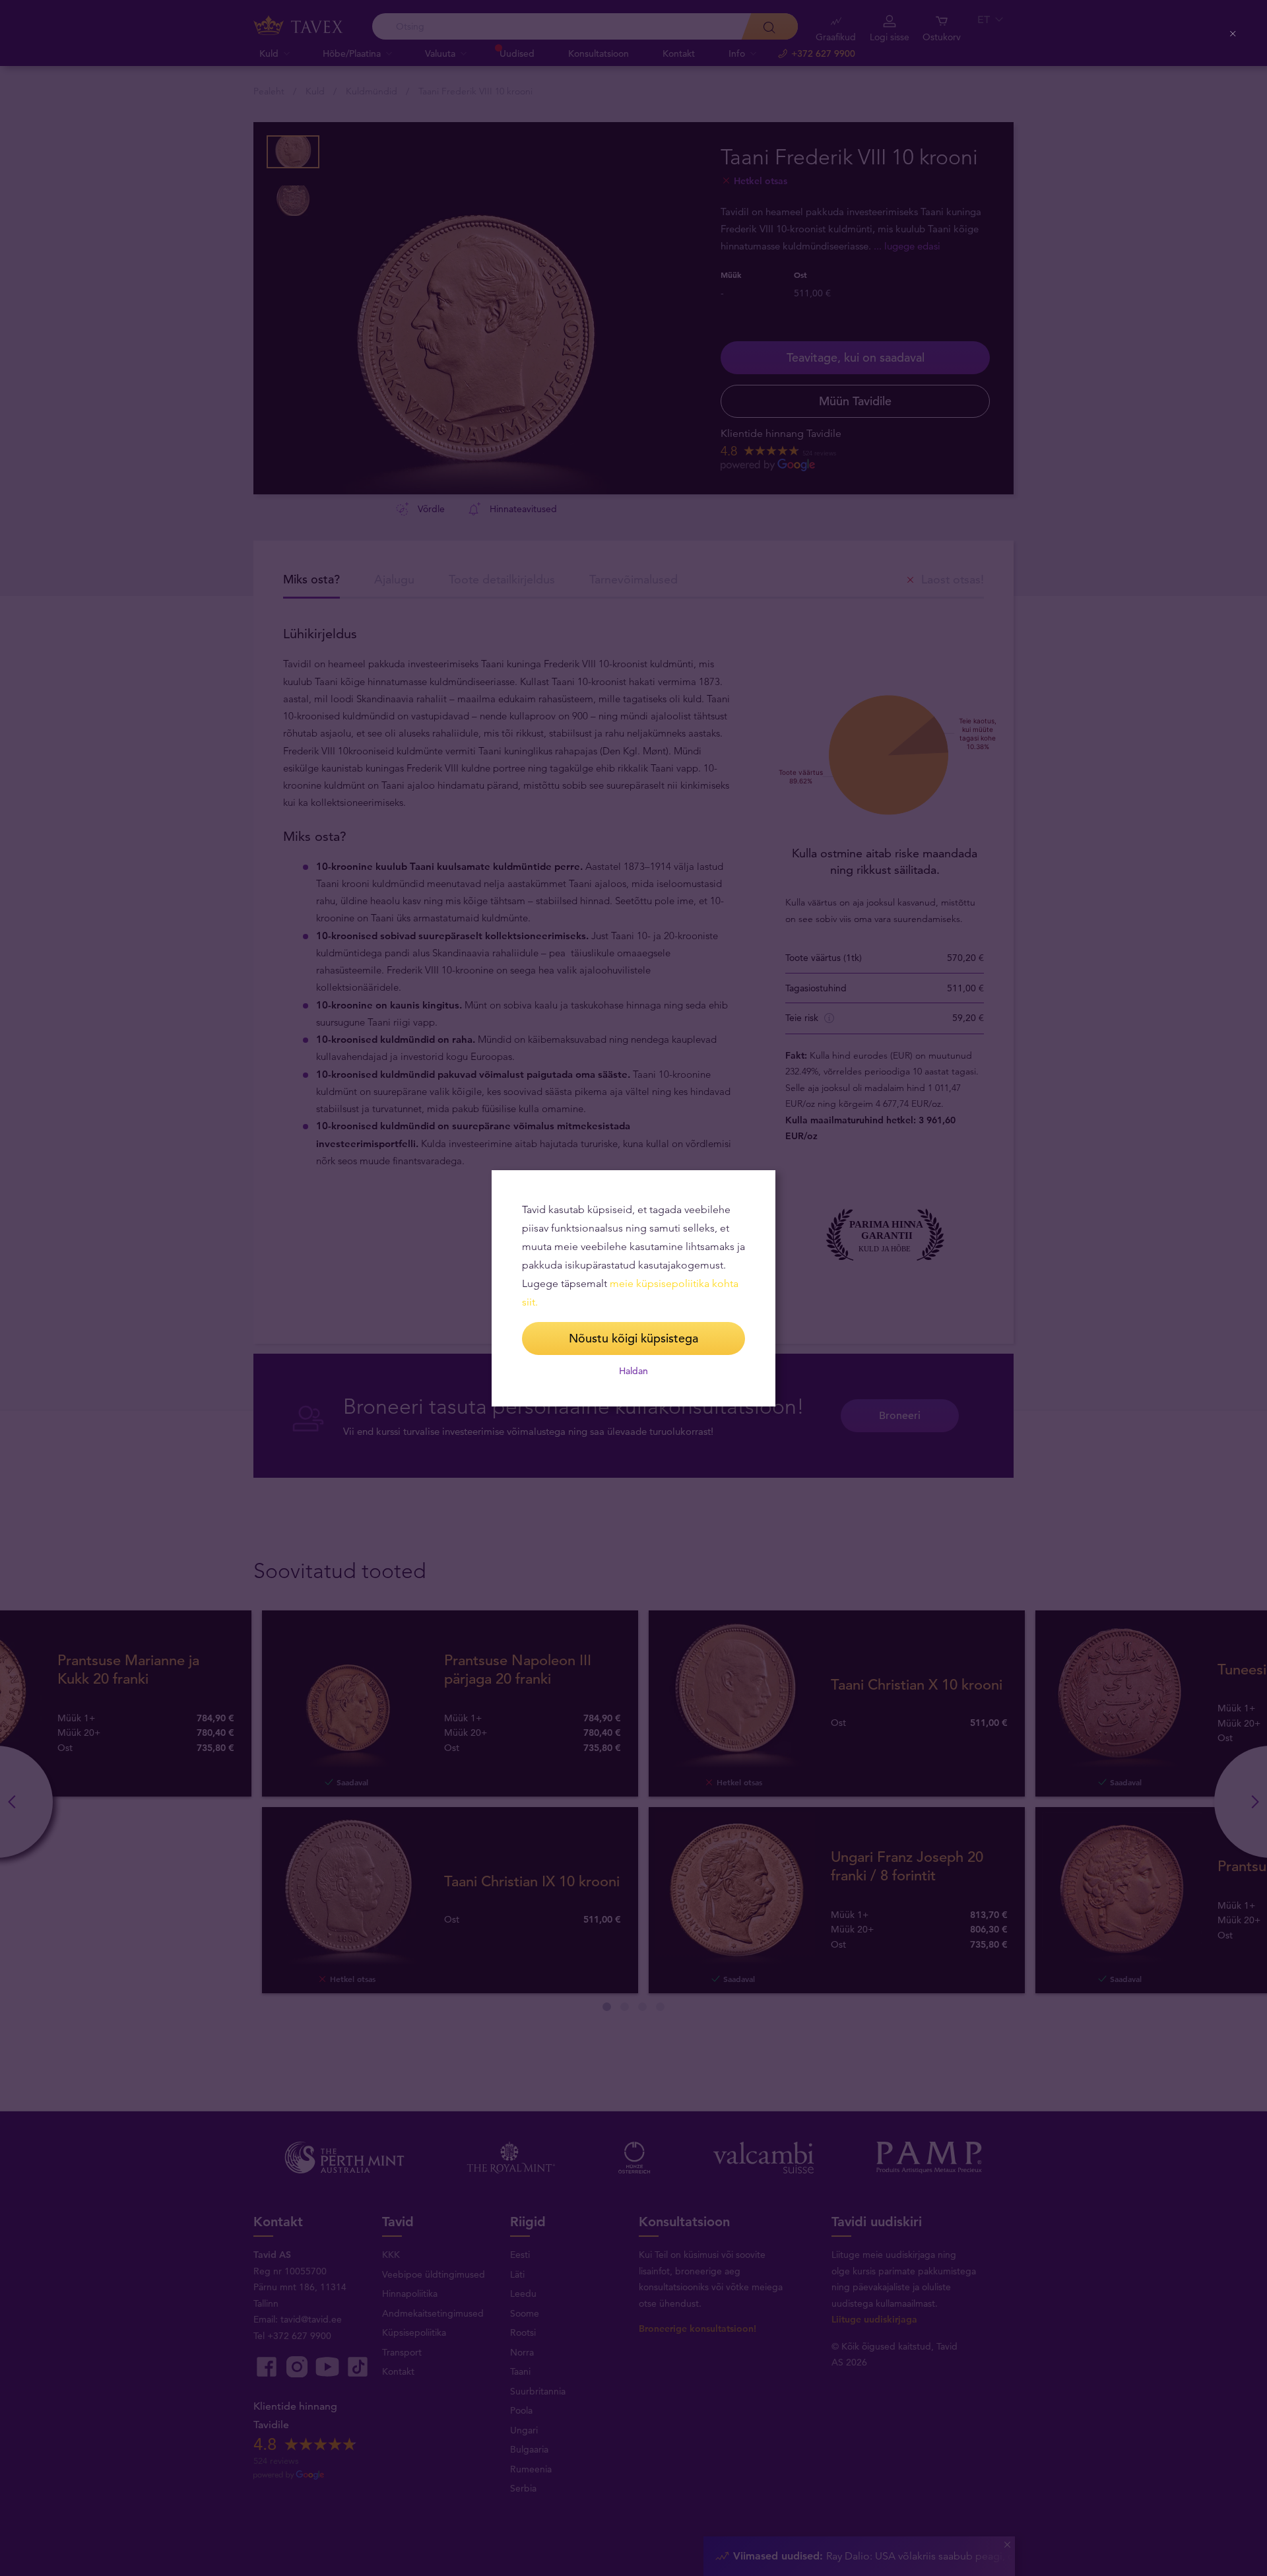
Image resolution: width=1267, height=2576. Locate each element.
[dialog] (633, 1288)
